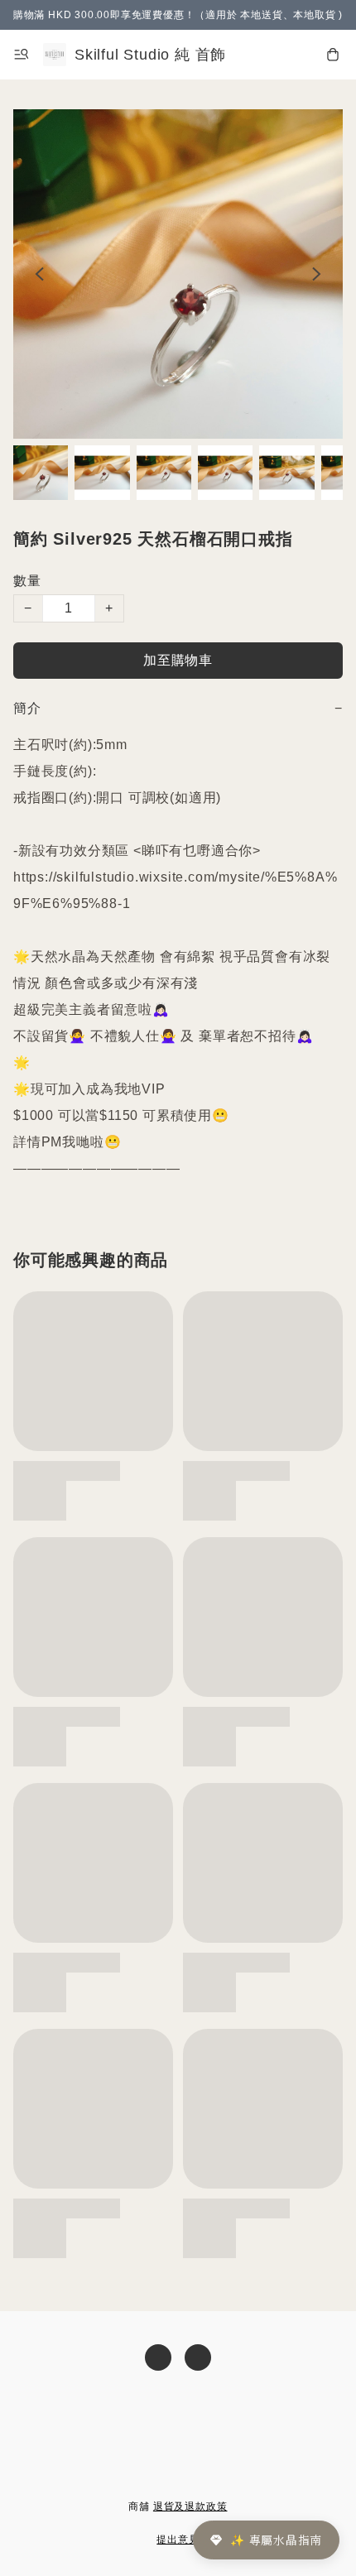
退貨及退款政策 (190, 2506)
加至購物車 (178, 660)
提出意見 (178, 2540)
